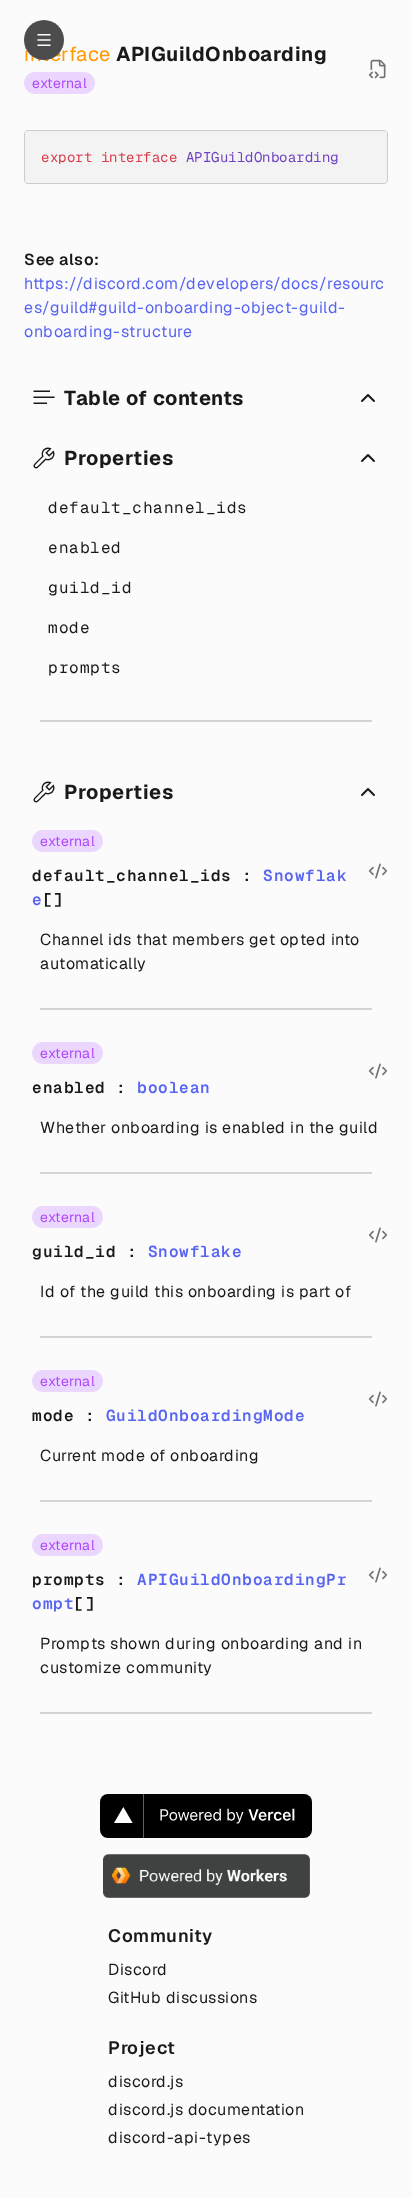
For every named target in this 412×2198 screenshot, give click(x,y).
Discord (138, 1969)
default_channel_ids (148, 507)
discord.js (145, 2081)
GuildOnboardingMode (206, 1415)
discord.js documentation (206, 2109)
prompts (85, 667)
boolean (174, 1087)
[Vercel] (206, 1816)
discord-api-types (179, 2137)
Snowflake (195, 1251)
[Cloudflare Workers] (206, 1876)
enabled (85, 547)
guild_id (90, 587)
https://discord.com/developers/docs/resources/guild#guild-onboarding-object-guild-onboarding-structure (204, 307)
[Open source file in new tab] (378, 69)
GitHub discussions (182, 1997)
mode (69, 627)
